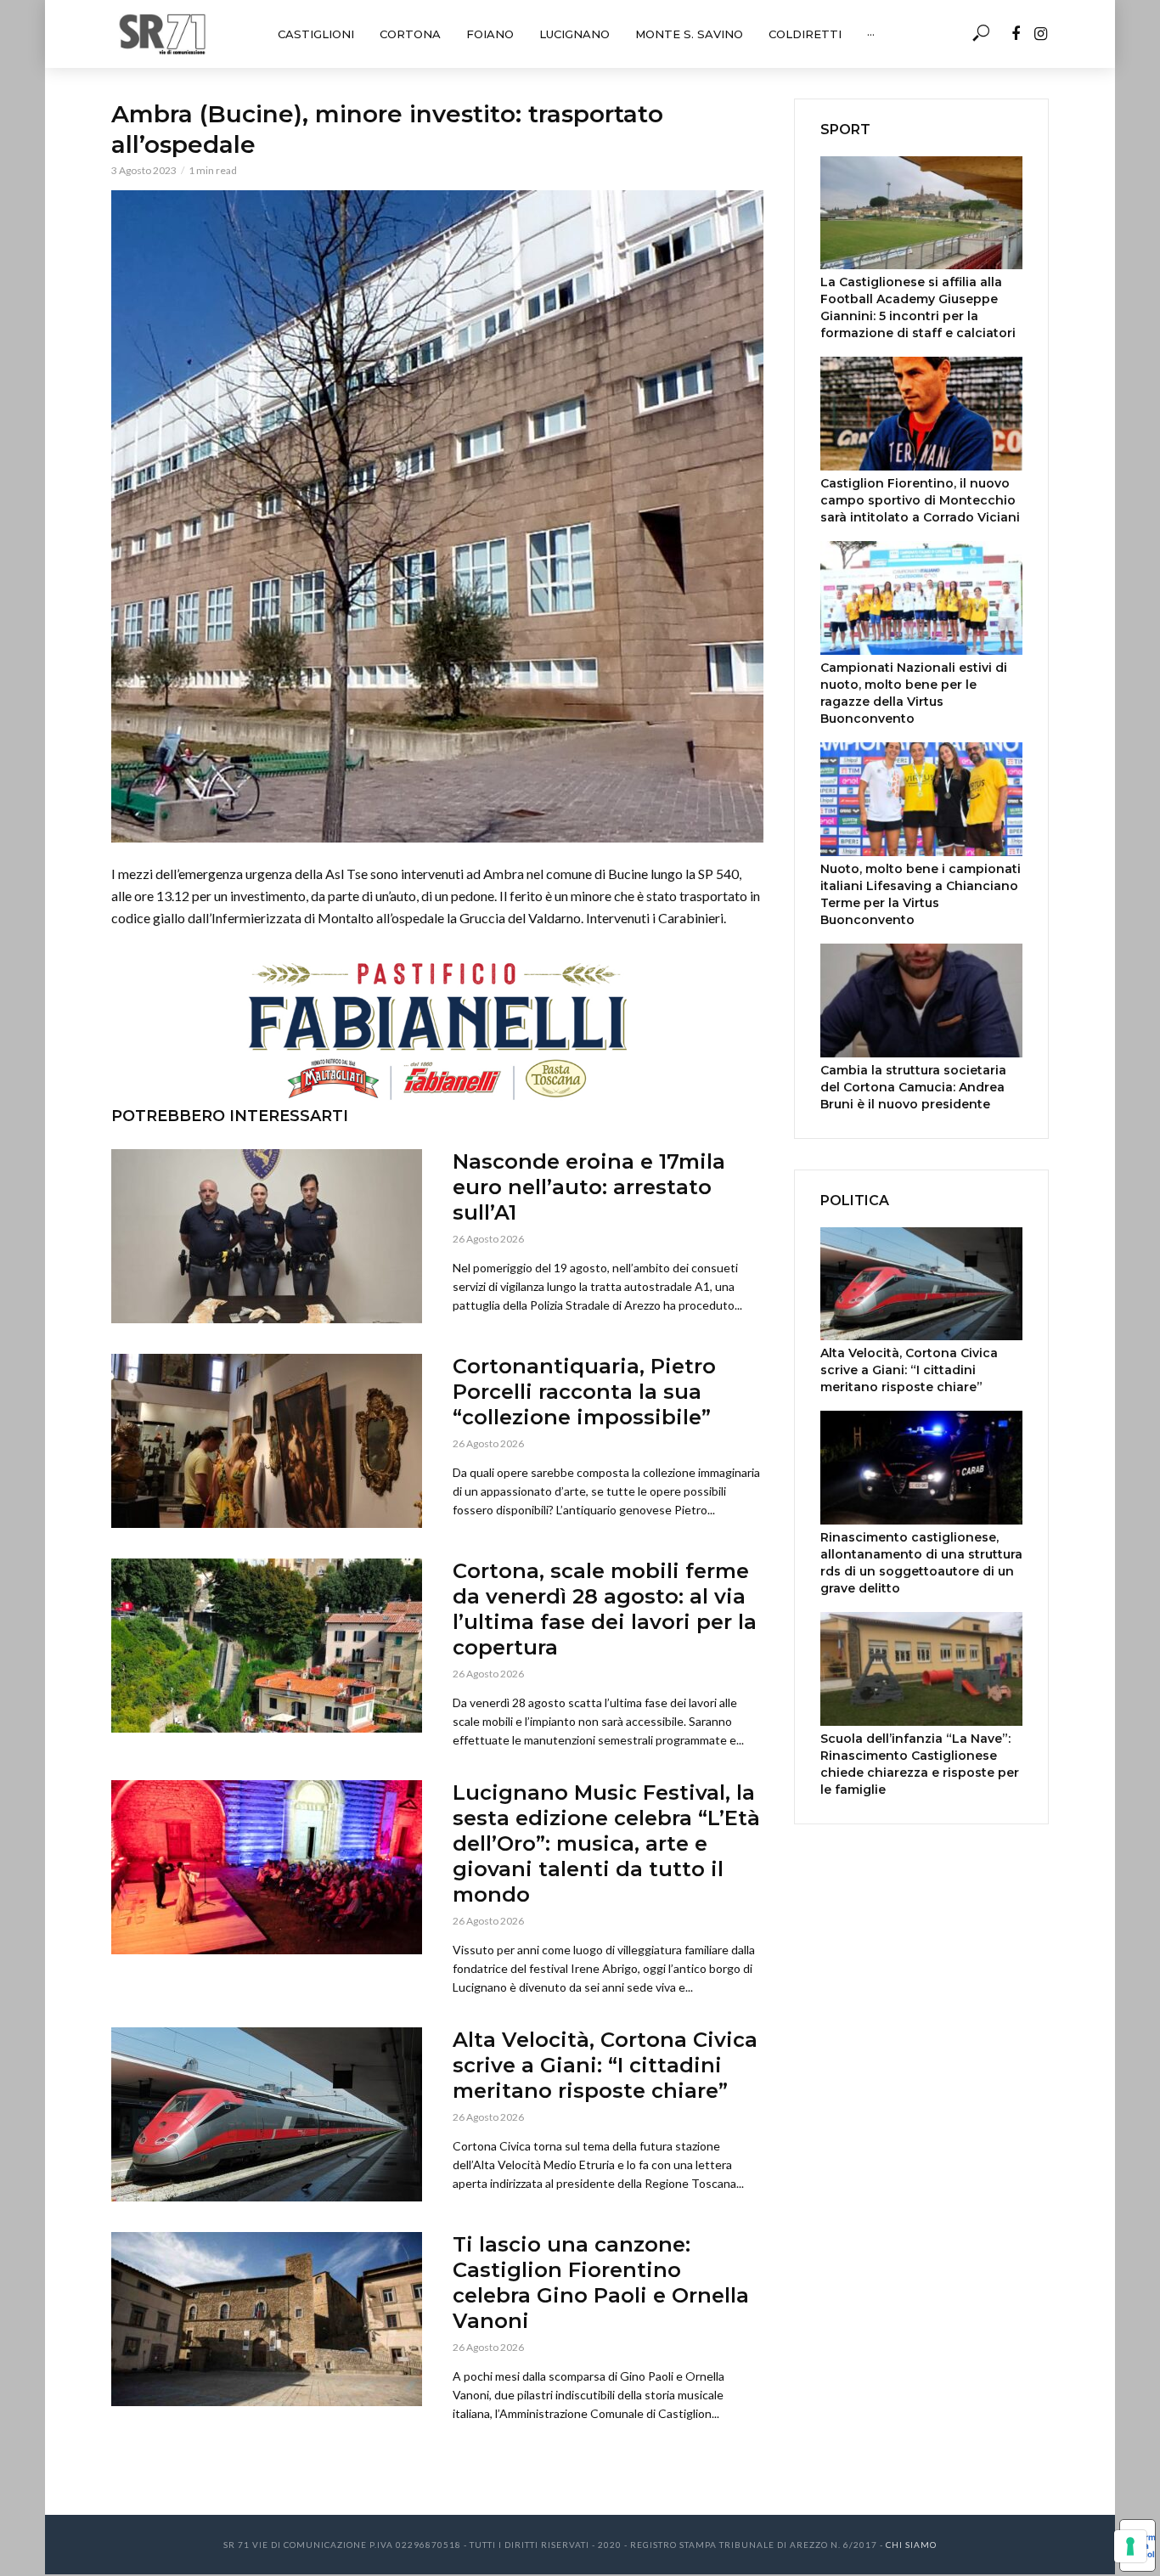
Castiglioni (316, 34)
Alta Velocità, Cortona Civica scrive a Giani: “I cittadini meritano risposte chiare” (605, 2065)
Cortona (410, 34)
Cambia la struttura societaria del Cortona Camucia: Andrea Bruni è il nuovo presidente (913, 1087)
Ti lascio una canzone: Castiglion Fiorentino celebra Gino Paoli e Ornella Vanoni (601, 2283)
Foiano (490, 34)
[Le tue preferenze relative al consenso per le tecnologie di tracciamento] (1130, 2546)
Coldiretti (805, 34)
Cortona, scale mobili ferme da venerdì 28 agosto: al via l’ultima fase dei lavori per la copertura (605, 1609)
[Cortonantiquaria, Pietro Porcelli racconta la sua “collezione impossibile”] (267, 1441)
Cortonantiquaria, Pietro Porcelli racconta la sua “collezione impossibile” (584, 1392)
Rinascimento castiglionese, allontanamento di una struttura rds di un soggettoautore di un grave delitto (921, 1563)
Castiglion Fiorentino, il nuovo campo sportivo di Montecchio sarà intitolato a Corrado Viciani (920, 500)
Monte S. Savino (689, 34)
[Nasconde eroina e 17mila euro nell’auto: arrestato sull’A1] (267, 1236)
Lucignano (574, 34)
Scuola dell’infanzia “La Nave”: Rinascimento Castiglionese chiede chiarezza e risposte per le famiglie (920, 1764)
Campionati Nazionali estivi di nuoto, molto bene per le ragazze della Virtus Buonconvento (914, 693)
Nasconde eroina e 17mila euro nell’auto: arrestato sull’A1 (589, 1187)
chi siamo (911, 2545)
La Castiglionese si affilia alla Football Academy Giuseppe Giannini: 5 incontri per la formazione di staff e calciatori (918, 307)
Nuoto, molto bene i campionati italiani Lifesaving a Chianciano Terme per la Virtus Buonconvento (921, 894)
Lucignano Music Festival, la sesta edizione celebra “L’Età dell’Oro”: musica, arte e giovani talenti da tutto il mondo (606, 1843)
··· (871, 34)
